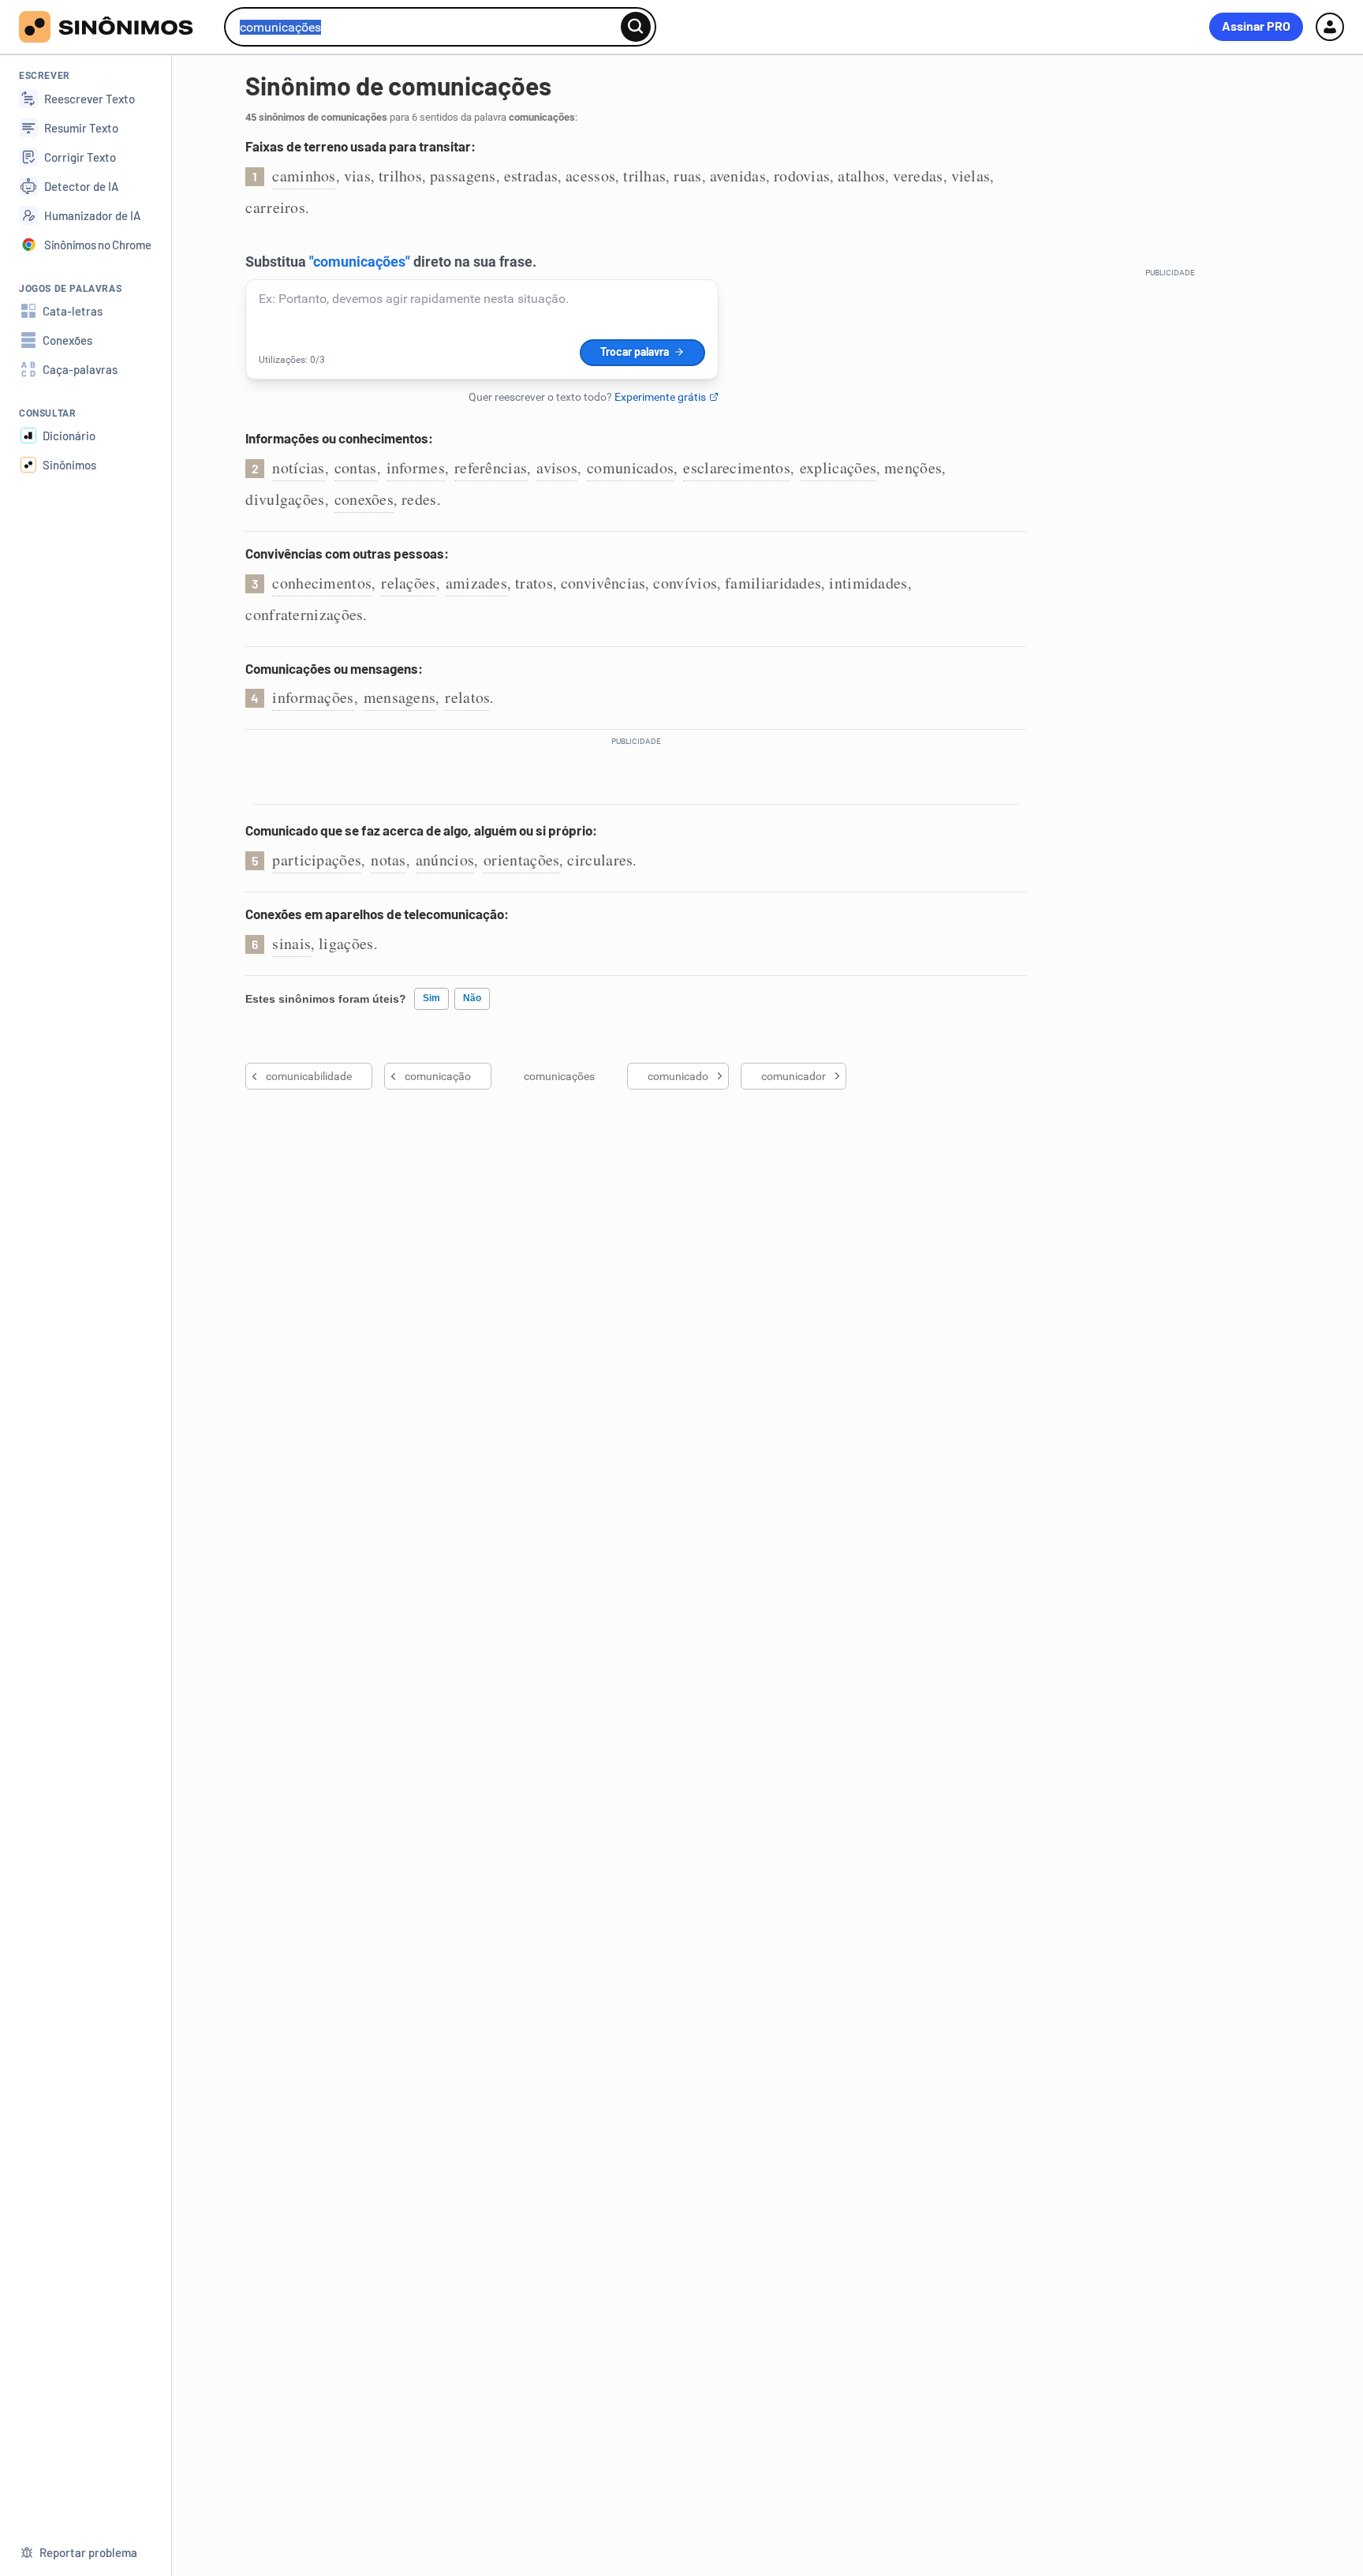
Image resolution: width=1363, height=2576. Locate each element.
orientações (521, 860)
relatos (467, 697)
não (472, 998)
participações (317, 860)
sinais (291, 943)
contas (356, 467)
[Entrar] (1330, 27)
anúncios (445, 860)
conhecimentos (322, 583)
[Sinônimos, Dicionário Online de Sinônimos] (116, 27)
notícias (298, 467)
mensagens (400, 697)
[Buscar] (636, 27)
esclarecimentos (737, 467)
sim (431, 998)
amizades (476, 583)
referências (491, 467)
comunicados (630, 467)
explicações (838, 467)
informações (313, 697)
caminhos (304, 176)
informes (416, 467)
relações (408, 583)
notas (388, 860)
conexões (364, 499)
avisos (557, 467)
